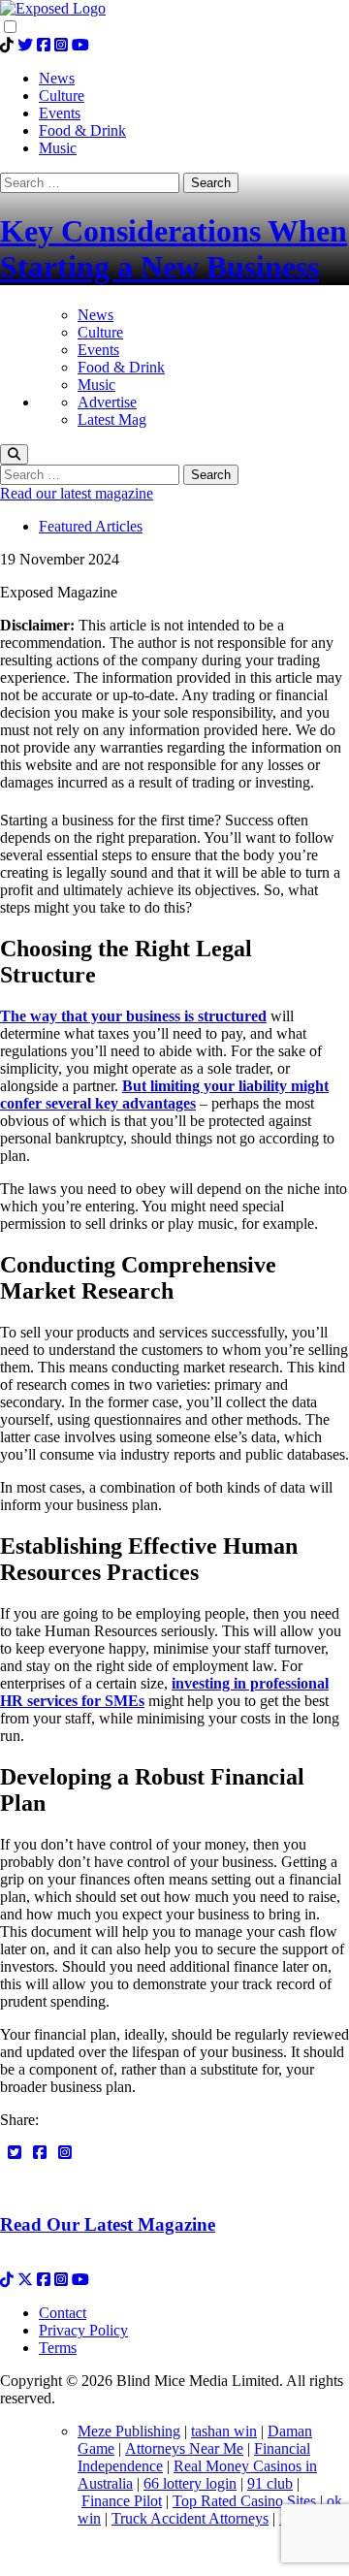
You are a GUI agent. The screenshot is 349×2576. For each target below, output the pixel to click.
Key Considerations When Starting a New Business (174, 249)
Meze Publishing (129, 2431)
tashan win (224, 2431)
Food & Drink (121, 367)
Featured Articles (91, 526)
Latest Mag (112, 419)
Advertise (107, 402)
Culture (100, 332)
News (95, 315)
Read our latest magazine (77, 493)
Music (96, 385)
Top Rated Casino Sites (246, 2501)
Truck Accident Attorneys (190, 2518)
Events (98, 350)
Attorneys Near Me (184, 2448)
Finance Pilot (122, 2501)
